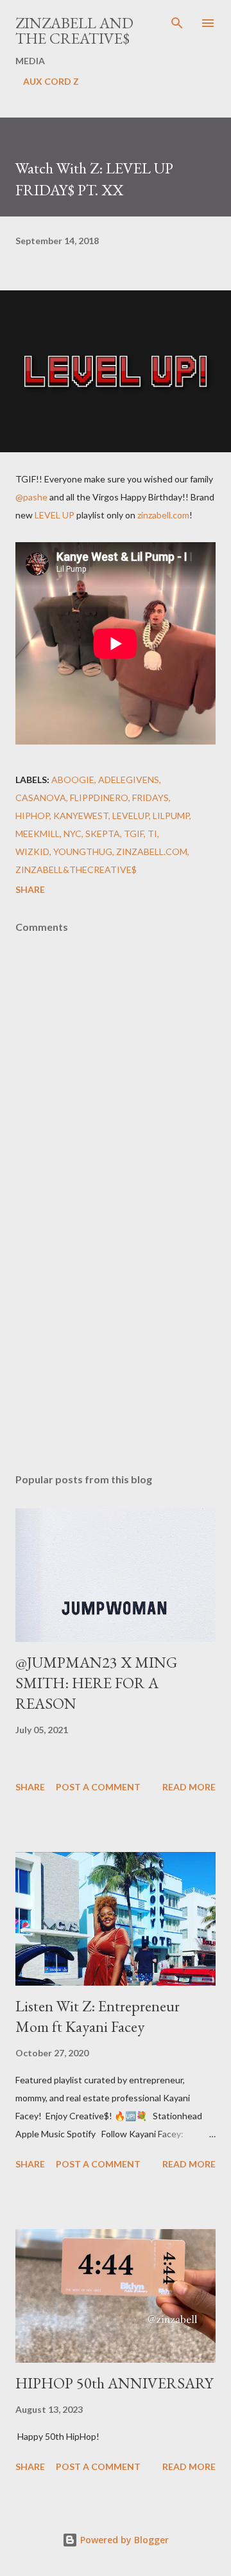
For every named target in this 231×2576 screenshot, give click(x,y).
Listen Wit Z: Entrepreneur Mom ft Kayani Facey (98, 2016)
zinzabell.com (163, 515)
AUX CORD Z (51, 81)
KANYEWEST (81, 816)
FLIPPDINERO (99, 798)
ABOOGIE (73, 780)
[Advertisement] (116, 1352)
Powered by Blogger (123, 2540)
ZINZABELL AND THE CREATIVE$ (74, 31)
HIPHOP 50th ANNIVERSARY (114, 2383)
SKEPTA (103, 834)
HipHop (32, 816)
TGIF (134, 834)
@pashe (31, 497)
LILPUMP (171, 816)
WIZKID (32, 851)
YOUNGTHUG (83, 851)
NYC (73, 834)
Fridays (150, 798)
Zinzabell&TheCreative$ (76, 869)
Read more (189, 1787)
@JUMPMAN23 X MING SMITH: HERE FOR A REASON (96, 1683)
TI (152, 834)
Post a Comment (98, 1787)
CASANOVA (41, 798)
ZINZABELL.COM (152, 851)
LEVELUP (131, 816)
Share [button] (30, 889)
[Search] (177, 23)
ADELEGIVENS (129, 780)
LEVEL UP (55, 515)
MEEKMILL (38, 834)
